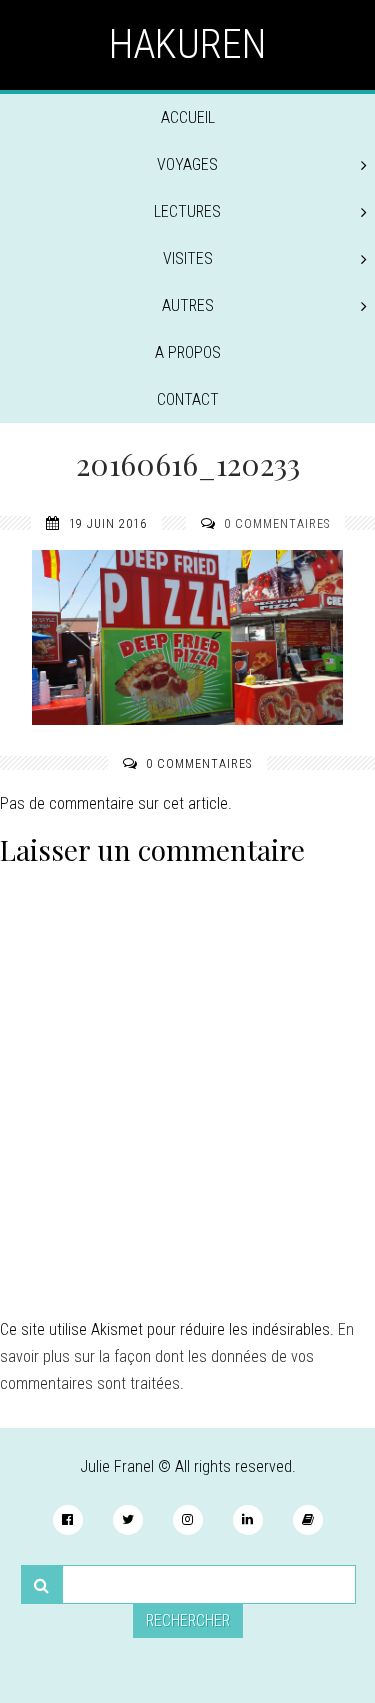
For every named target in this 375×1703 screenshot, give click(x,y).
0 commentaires (277, 524)
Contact (188, 399)
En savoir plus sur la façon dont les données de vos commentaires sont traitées (177, 1356)
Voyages (187, 164)
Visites (188, 258)
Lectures (187, 211)
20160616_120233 (188, 464)
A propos (188, 352)
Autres (188, 305)
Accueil (188, 117)
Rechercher (188, 1620)
